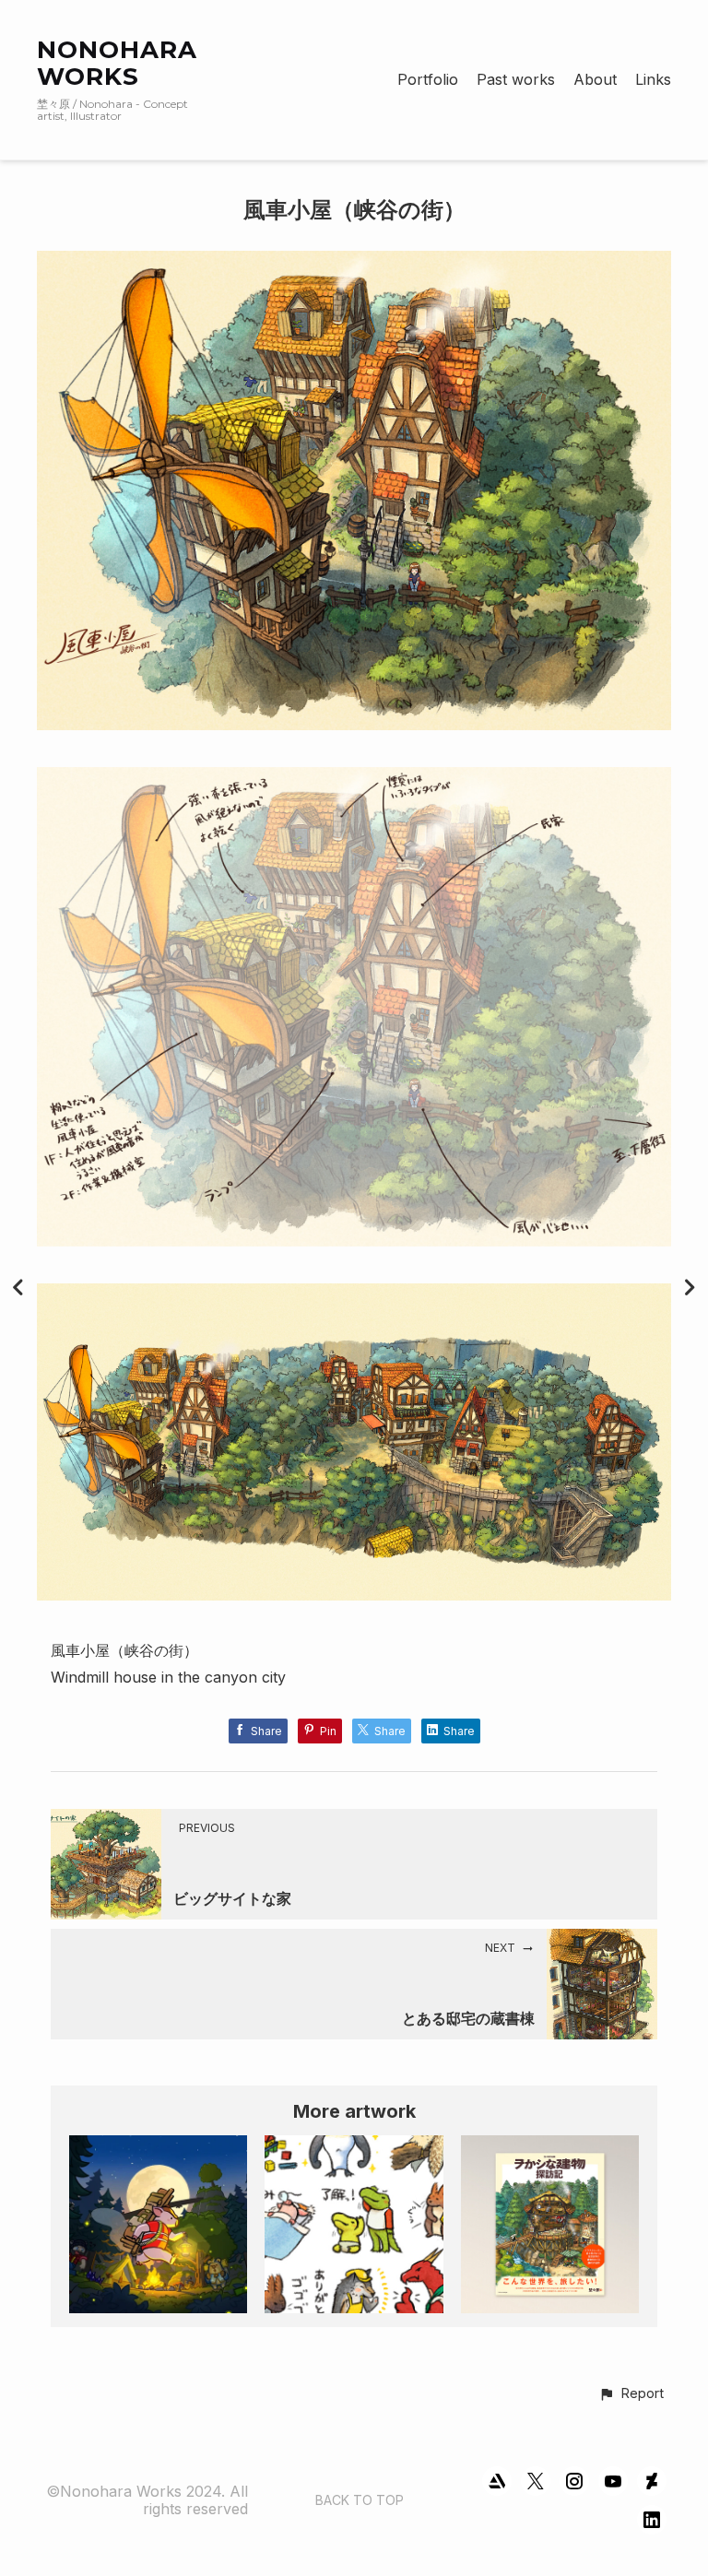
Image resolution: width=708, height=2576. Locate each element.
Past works (516, 80)
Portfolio (428, 80)
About (595, 80)
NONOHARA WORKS (117, 63)
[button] (631, 2394)
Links (653, 80)
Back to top (360, 2500)
